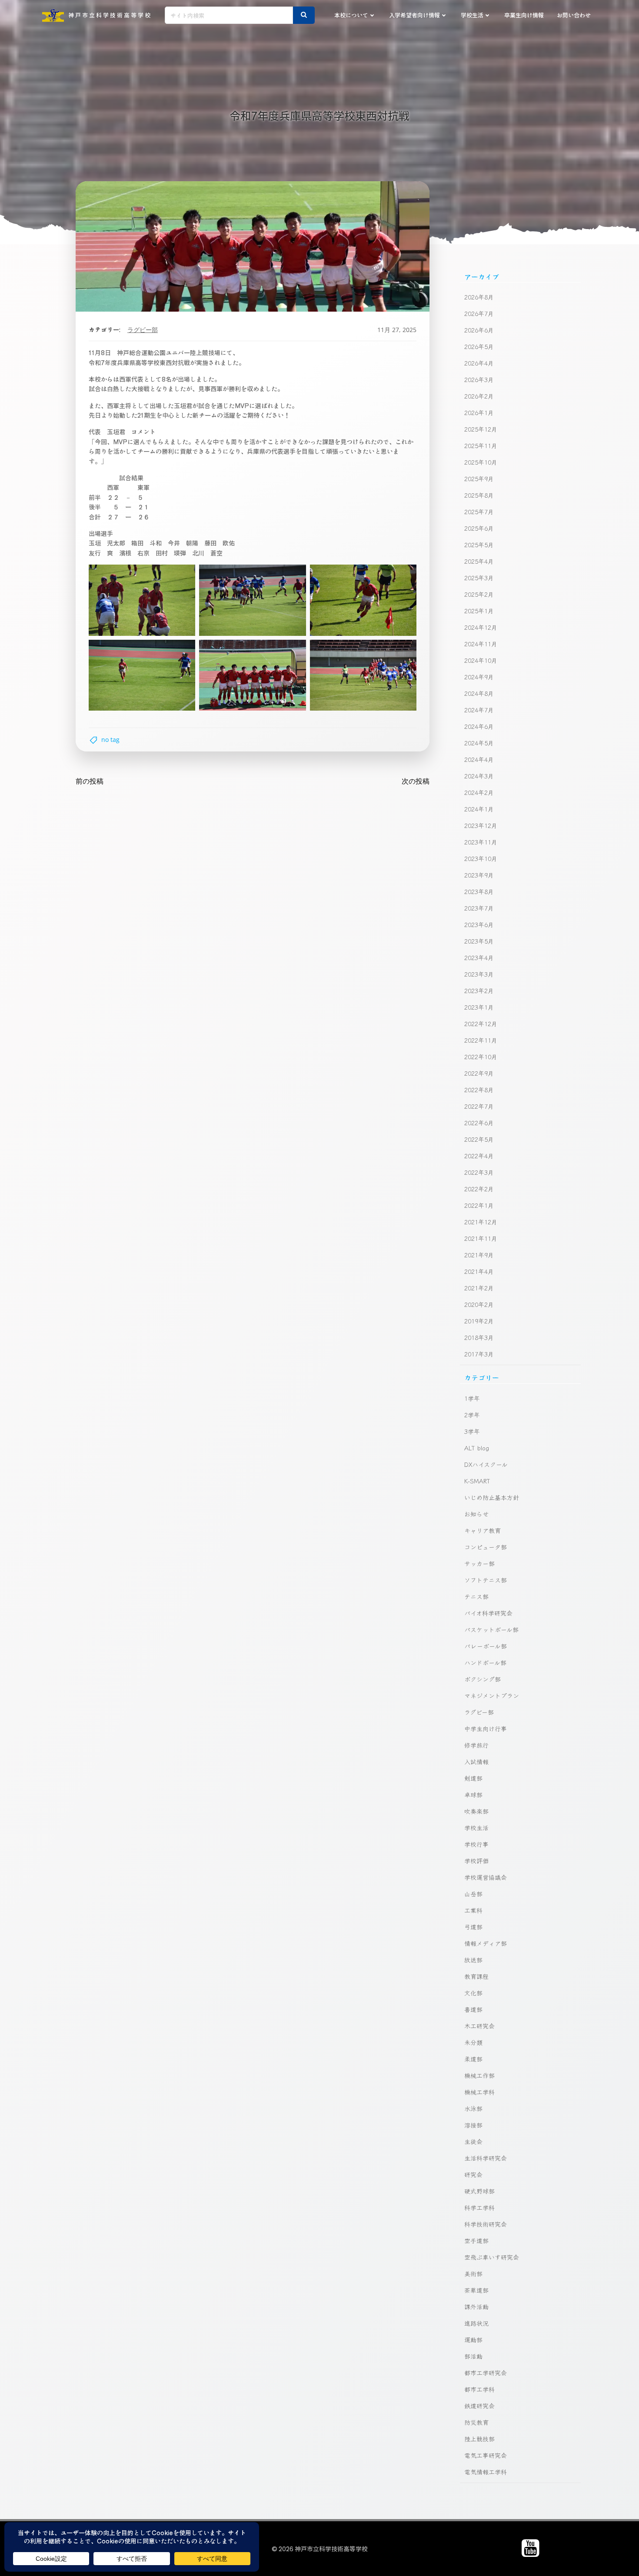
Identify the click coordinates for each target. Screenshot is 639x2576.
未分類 (473, 2042)
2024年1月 (479, 809)
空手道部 (476, 2240)
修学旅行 (476, 1745)
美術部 (473, 2274)
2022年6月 (479, 1123)
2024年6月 (479, 726)
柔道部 (473, 2059)
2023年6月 (479, 924)
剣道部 (473, 1778)
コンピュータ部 (486, 1547)
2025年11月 (481, 445)
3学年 (472, 1431)
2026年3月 (479, 379)
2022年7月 (479, 1106)
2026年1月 (479, 412)
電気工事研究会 (486, 2455)
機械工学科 (479, 2092)
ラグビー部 (143, 330)
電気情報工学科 (486, 2472)
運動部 (473, 2340)
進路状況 (476, 2323)
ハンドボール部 (485, 1662)
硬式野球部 (479, 2191)
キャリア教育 (483, 1530)
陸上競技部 (479, 2439)
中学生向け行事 (486, 1728)
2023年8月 (479, 891)
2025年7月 (479, 512)
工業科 (473, 1910)
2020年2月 (479, 1304)
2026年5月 (479, 346)
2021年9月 (479, 1255)
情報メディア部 (486, 1943)
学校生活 (472, 15)
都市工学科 (479, 2389)
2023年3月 (479, 974)
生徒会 (473, 2141)
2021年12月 (481, 1222)
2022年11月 (481, 1040)
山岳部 (473, 1894)
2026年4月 (479, 363)
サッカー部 (479, 1563)
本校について (351, 15)
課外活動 (476, 2307)
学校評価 (476, 1861)
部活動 (473, 2356)
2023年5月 (479, 941)
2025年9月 (479, 479)
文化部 (473, 1993)
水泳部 (473, 2108)
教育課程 (476, 1976)
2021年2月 (479, 1288)
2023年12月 (481, 825)
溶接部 (473, 2125)
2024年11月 (481, 644)
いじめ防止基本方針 (492, 1497)
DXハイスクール (486, 1464)
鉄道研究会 (479, 2406)
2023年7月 (479, 908)
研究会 (473, 2174)
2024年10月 (481, 660)
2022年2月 (479, 1189)
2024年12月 (481, 627)
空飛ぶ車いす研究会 (492, 2257)
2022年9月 (479, 1073)
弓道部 (473, 1927)
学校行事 (476, 1844)
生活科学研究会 (486, 2158)
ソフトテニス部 (486, 1580)
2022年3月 (479, 1172)
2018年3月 (479, 1337)
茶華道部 (476, 2290)
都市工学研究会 (486, 2373)
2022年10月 (481, 1057)
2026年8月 (479, 297)
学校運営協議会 (486, 1877)
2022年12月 (481, 1024)
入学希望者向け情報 (414, 15)
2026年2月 (479, 396)
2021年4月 (479, 1271)
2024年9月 (479, 677)
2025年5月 (479, 545)
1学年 (472, 1398)
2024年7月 (479, 710)
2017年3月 (479, 1354)
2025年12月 (481, 429)
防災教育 (476, 2422)
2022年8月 (479, 1090)
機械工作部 (479, 2075)
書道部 (473, 2009)
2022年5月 (479, 1139)
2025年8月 (479, 495)
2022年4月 (479, 1156)
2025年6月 (479, 528)
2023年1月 (479, 1007)
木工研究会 (479, 2026)
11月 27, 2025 (397, 330)
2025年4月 (479, 561)
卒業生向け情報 (524, 15)
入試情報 (476, 1762)
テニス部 (476, 1596)
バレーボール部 (486, 1646)
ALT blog (477, 1448)
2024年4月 (479, 759)
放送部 (473, 1960)
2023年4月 (479, 957)
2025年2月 (479, 594)
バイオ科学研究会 (488, 1613)
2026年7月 (479, 313)
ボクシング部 (483, 1679)
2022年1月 (479, 1205)
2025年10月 (481, 462)
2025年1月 (479, 611)
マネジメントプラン (492, 1695)
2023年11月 (481, 842)
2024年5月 (479, 743)
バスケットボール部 (491, 1629)
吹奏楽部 (476, 1811)
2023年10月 (481, 858)
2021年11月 (481, 1238)
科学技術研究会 (486, 2224)
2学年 (472, 1415)
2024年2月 (479, 792)
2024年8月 (479, 693)
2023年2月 (479, 991)
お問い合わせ (574, 15)
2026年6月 (479, 330)
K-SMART (477, 1481)
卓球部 (473, 1795)
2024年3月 (479, 776)
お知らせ (476, 1514)
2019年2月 (479, 1321)
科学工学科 (479, 2207)
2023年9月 (479, 875)
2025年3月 (479, 578)
